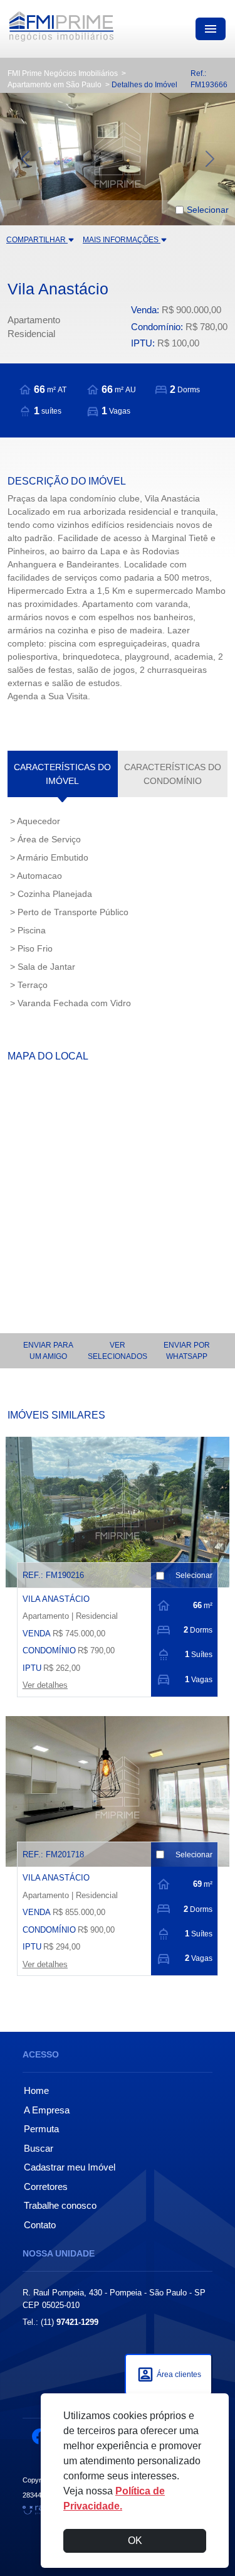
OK (135, 2541)
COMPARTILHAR (37, 240)
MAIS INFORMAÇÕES (122, 240)
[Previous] (18, 159)
